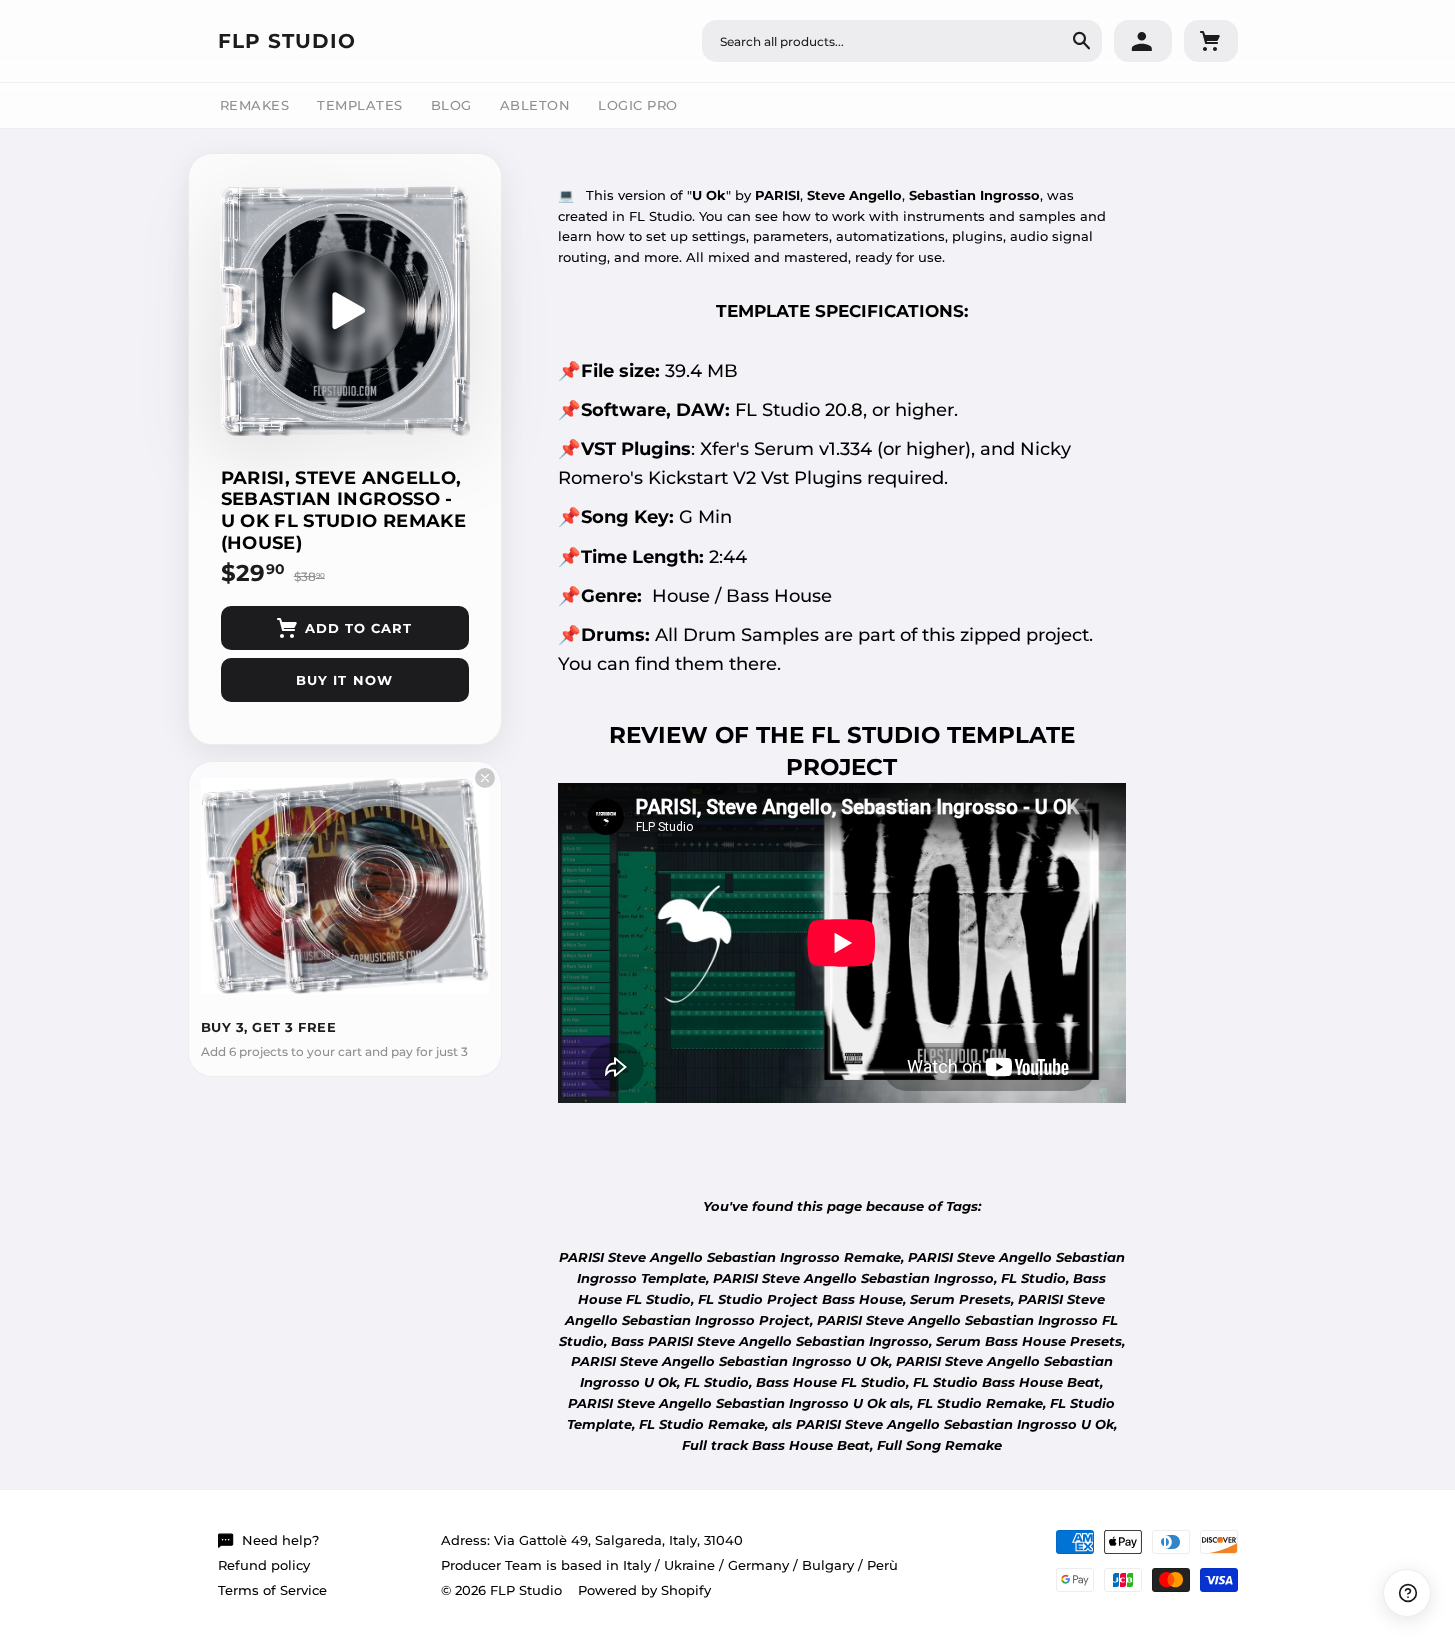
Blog (451, 105)
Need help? (280, 1540)
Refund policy (264, 1565)
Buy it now (344, 680)
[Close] (485, 778)
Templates (360, 105)
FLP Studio (287, 41)
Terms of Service (272, 1590)
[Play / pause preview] (345, 311)
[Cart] (1211, 41)
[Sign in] (1143, 41)
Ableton (535, 105)
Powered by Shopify (644, 1590)
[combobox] (902, 41)
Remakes (255, 105)
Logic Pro (638, 105)
